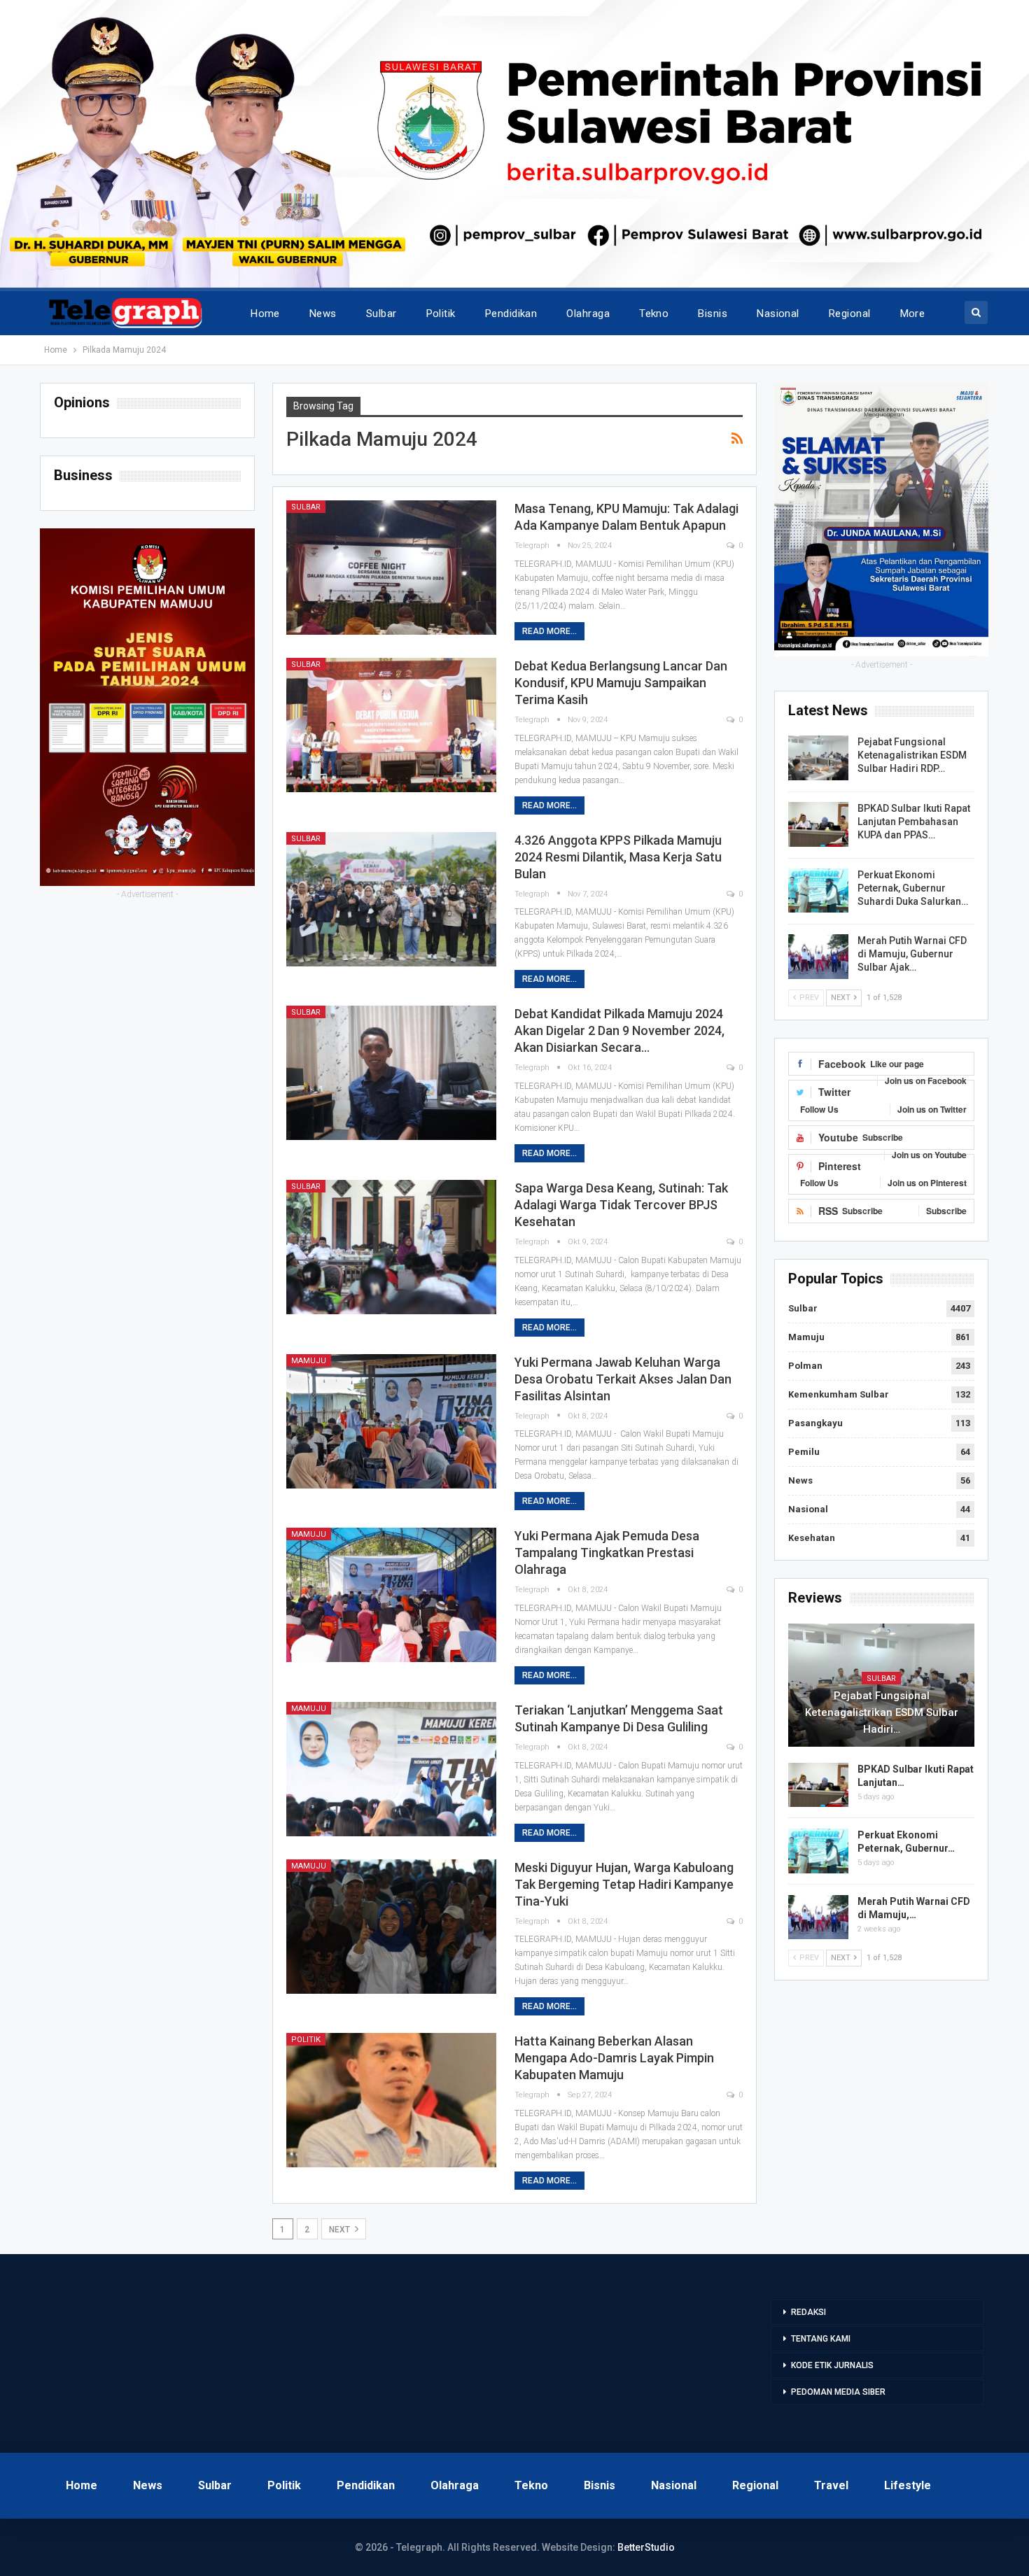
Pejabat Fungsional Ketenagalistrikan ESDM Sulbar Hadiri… (882, 1712)
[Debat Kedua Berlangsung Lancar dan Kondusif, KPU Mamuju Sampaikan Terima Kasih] (391, 725)
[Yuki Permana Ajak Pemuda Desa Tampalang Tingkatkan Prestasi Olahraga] (391, 1595)
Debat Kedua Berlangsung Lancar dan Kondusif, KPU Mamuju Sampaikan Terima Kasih (621, 683)
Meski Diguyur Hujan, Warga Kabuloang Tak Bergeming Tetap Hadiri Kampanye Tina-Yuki (624, 1884)
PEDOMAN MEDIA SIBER (838, 2392)
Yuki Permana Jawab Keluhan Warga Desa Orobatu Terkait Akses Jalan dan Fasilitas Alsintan (623, 1379)
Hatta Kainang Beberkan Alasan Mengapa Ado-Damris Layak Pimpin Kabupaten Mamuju (614, 2058)
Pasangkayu (815, 1423)
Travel (831, 2485)
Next (341, 2230)
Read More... (549, 631)
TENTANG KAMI (821, 2339)
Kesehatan (812, 1538)
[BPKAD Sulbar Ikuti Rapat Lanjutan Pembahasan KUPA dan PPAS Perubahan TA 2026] (818, 824)
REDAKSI (808, 2312)
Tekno (654, 314)
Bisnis (713, 314)
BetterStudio (646, 2547)
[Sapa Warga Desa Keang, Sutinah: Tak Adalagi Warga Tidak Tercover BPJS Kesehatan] (391, 1247)
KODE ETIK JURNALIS (832, 2365)
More (913, 314)
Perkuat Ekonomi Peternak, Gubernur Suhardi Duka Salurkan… (913, 888)
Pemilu (804, 1452)
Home (265, 314)
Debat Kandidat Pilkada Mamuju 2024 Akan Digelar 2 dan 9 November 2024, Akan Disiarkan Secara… (619, 1030)
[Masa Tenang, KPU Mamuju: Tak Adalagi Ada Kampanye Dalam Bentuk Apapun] (391, 568)
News (323, 314)
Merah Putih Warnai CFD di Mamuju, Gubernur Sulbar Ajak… (912, 954)
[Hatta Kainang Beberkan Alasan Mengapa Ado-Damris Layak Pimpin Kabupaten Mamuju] (391, 2100)
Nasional (778, 314)
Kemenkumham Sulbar (839, 1394)
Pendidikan (511, 314)
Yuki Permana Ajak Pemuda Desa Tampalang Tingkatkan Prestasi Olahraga (607, 1553)
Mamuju (309, 1361)
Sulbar (381, 314)
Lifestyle (908, 2485)
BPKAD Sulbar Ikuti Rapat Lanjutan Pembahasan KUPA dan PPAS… (914, 822)
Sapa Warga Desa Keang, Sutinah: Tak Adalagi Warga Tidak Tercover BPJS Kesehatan (621, 1205)
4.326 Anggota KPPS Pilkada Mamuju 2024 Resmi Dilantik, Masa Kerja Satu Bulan (618, 857)
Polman (805, 1366)
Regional (850, 314)
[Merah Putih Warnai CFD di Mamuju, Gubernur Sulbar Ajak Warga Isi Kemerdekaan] (818, 957)
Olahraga (588, 314)
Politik (441, 314)
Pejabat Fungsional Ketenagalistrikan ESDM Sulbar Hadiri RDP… (912, 755)
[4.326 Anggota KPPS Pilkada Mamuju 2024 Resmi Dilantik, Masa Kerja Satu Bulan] (391, 899)
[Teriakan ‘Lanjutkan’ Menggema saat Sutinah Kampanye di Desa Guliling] (391, 1769)
